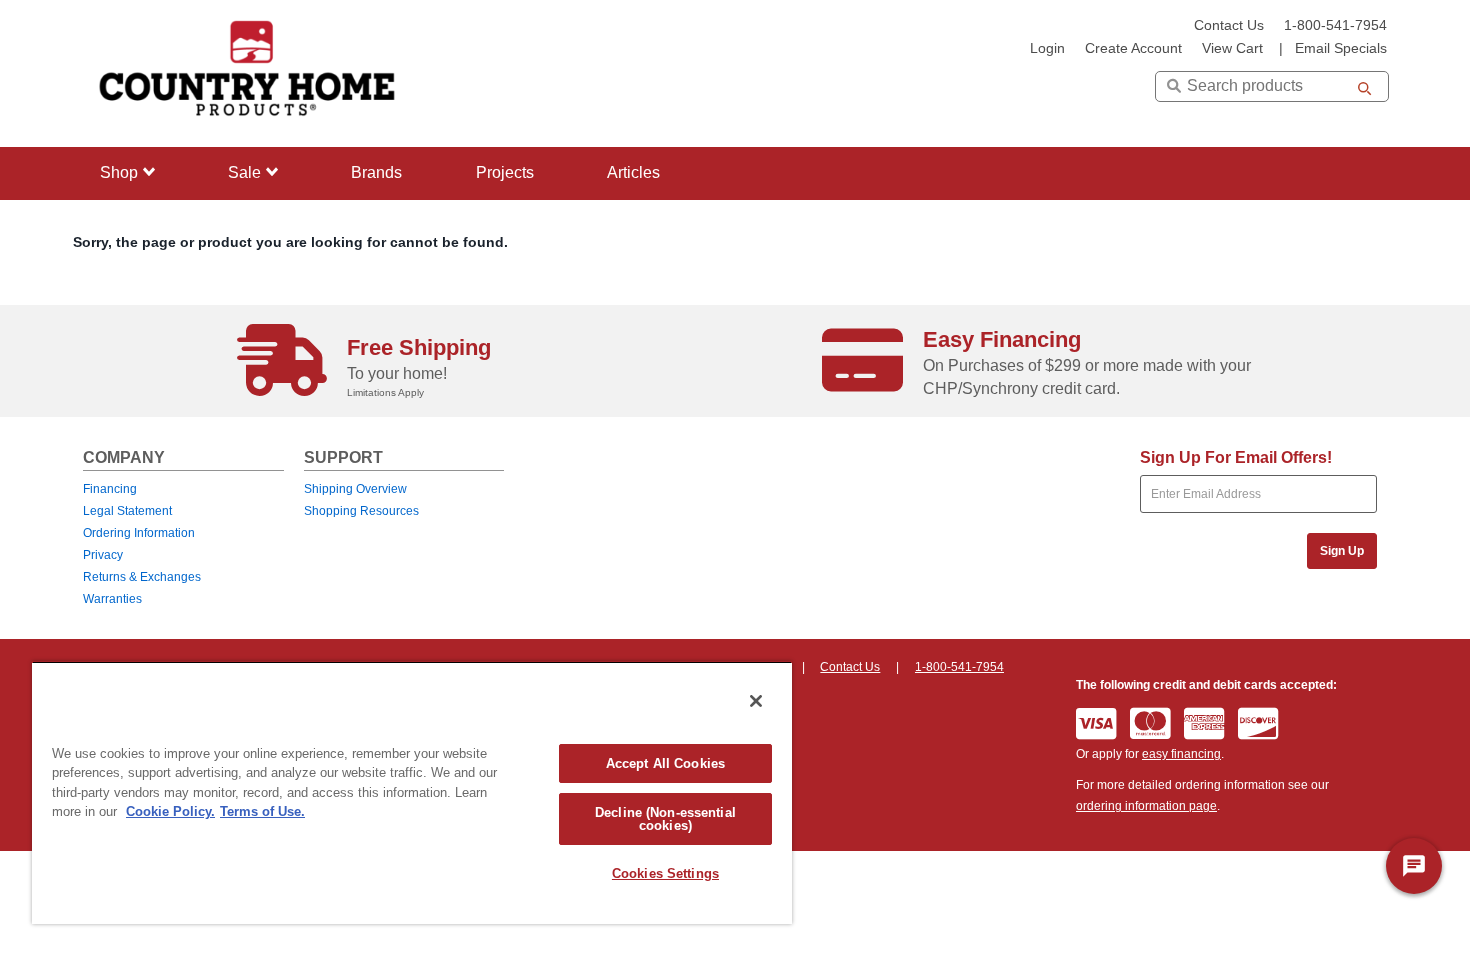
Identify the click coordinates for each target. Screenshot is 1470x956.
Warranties (112, 599)
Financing (110, 489)
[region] (412, 792)
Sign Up (1342, 551)
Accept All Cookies (665, 763)
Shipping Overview (355, 489)
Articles (633, 172)
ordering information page (1146, 806)
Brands (376, 172)
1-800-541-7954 (1335, 25)
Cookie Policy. (170, 811)
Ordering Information (139, 533)
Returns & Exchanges (142, 577)
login (1047, 48)
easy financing (1181, 754)
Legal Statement (127, 511)
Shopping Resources (361, 511)
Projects (505, 172)
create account (1133, 48)
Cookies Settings (665, 873)
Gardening (132, 294)
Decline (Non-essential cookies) (665, 819)
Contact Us (1229, 25)
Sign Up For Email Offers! (1236, 457)
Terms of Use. (262, 811)
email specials (1341, 48)
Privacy (103, 555)
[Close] (756, 701)
